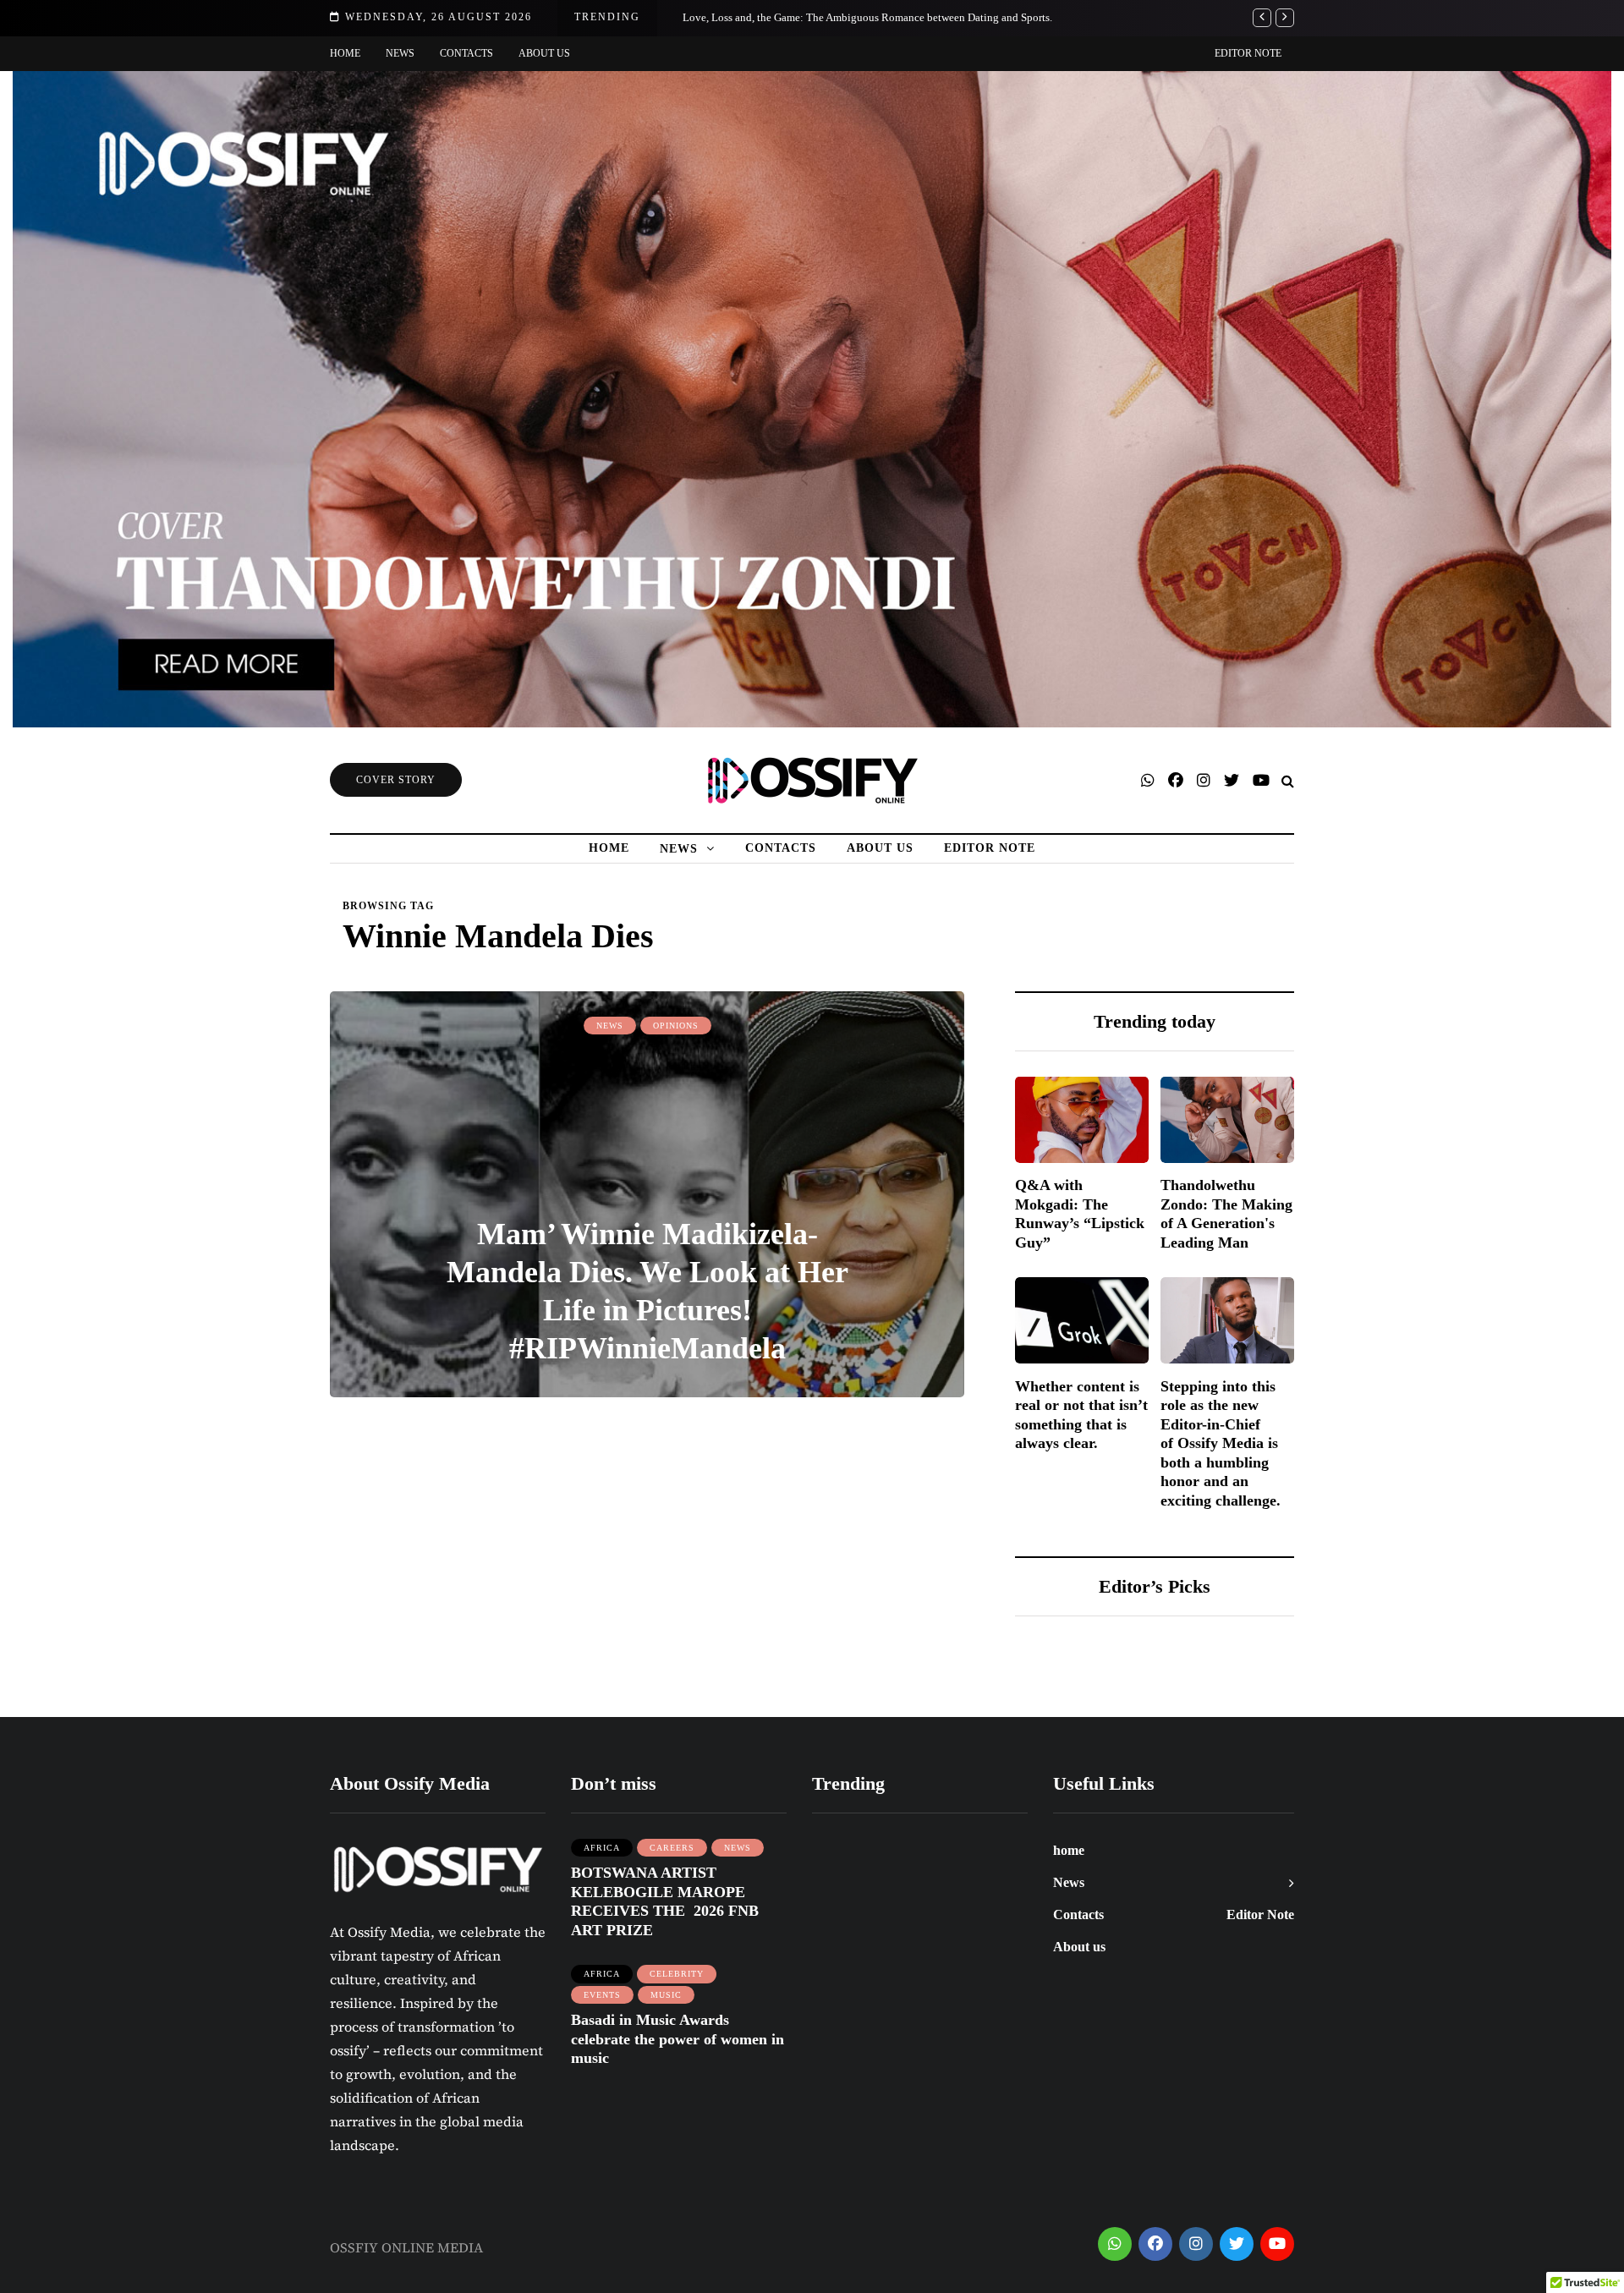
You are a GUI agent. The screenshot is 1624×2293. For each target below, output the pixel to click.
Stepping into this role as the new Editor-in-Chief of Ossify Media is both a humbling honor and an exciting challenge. (1221, 1443)
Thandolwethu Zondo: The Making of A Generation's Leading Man (1226, 1214)
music (666, 1995)
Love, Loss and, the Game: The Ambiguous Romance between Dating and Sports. (867, 17)
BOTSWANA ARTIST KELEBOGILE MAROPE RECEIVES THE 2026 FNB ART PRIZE (665, 1901)
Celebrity (677, 1974)
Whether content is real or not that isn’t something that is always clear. (1081, 1414)
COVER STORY (396, 780)
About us (544, 53)
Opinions (676, 1026)
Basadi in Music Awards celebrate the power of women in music (678, 2039)
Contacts (466, 53)
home (345, 53)
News (400, 53)
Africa (602, 1848)
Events (602, 1995)
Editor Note (1248, 53)
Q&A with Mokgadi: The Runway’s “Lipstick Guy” (1080, 1214)
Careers (672, 1848)
